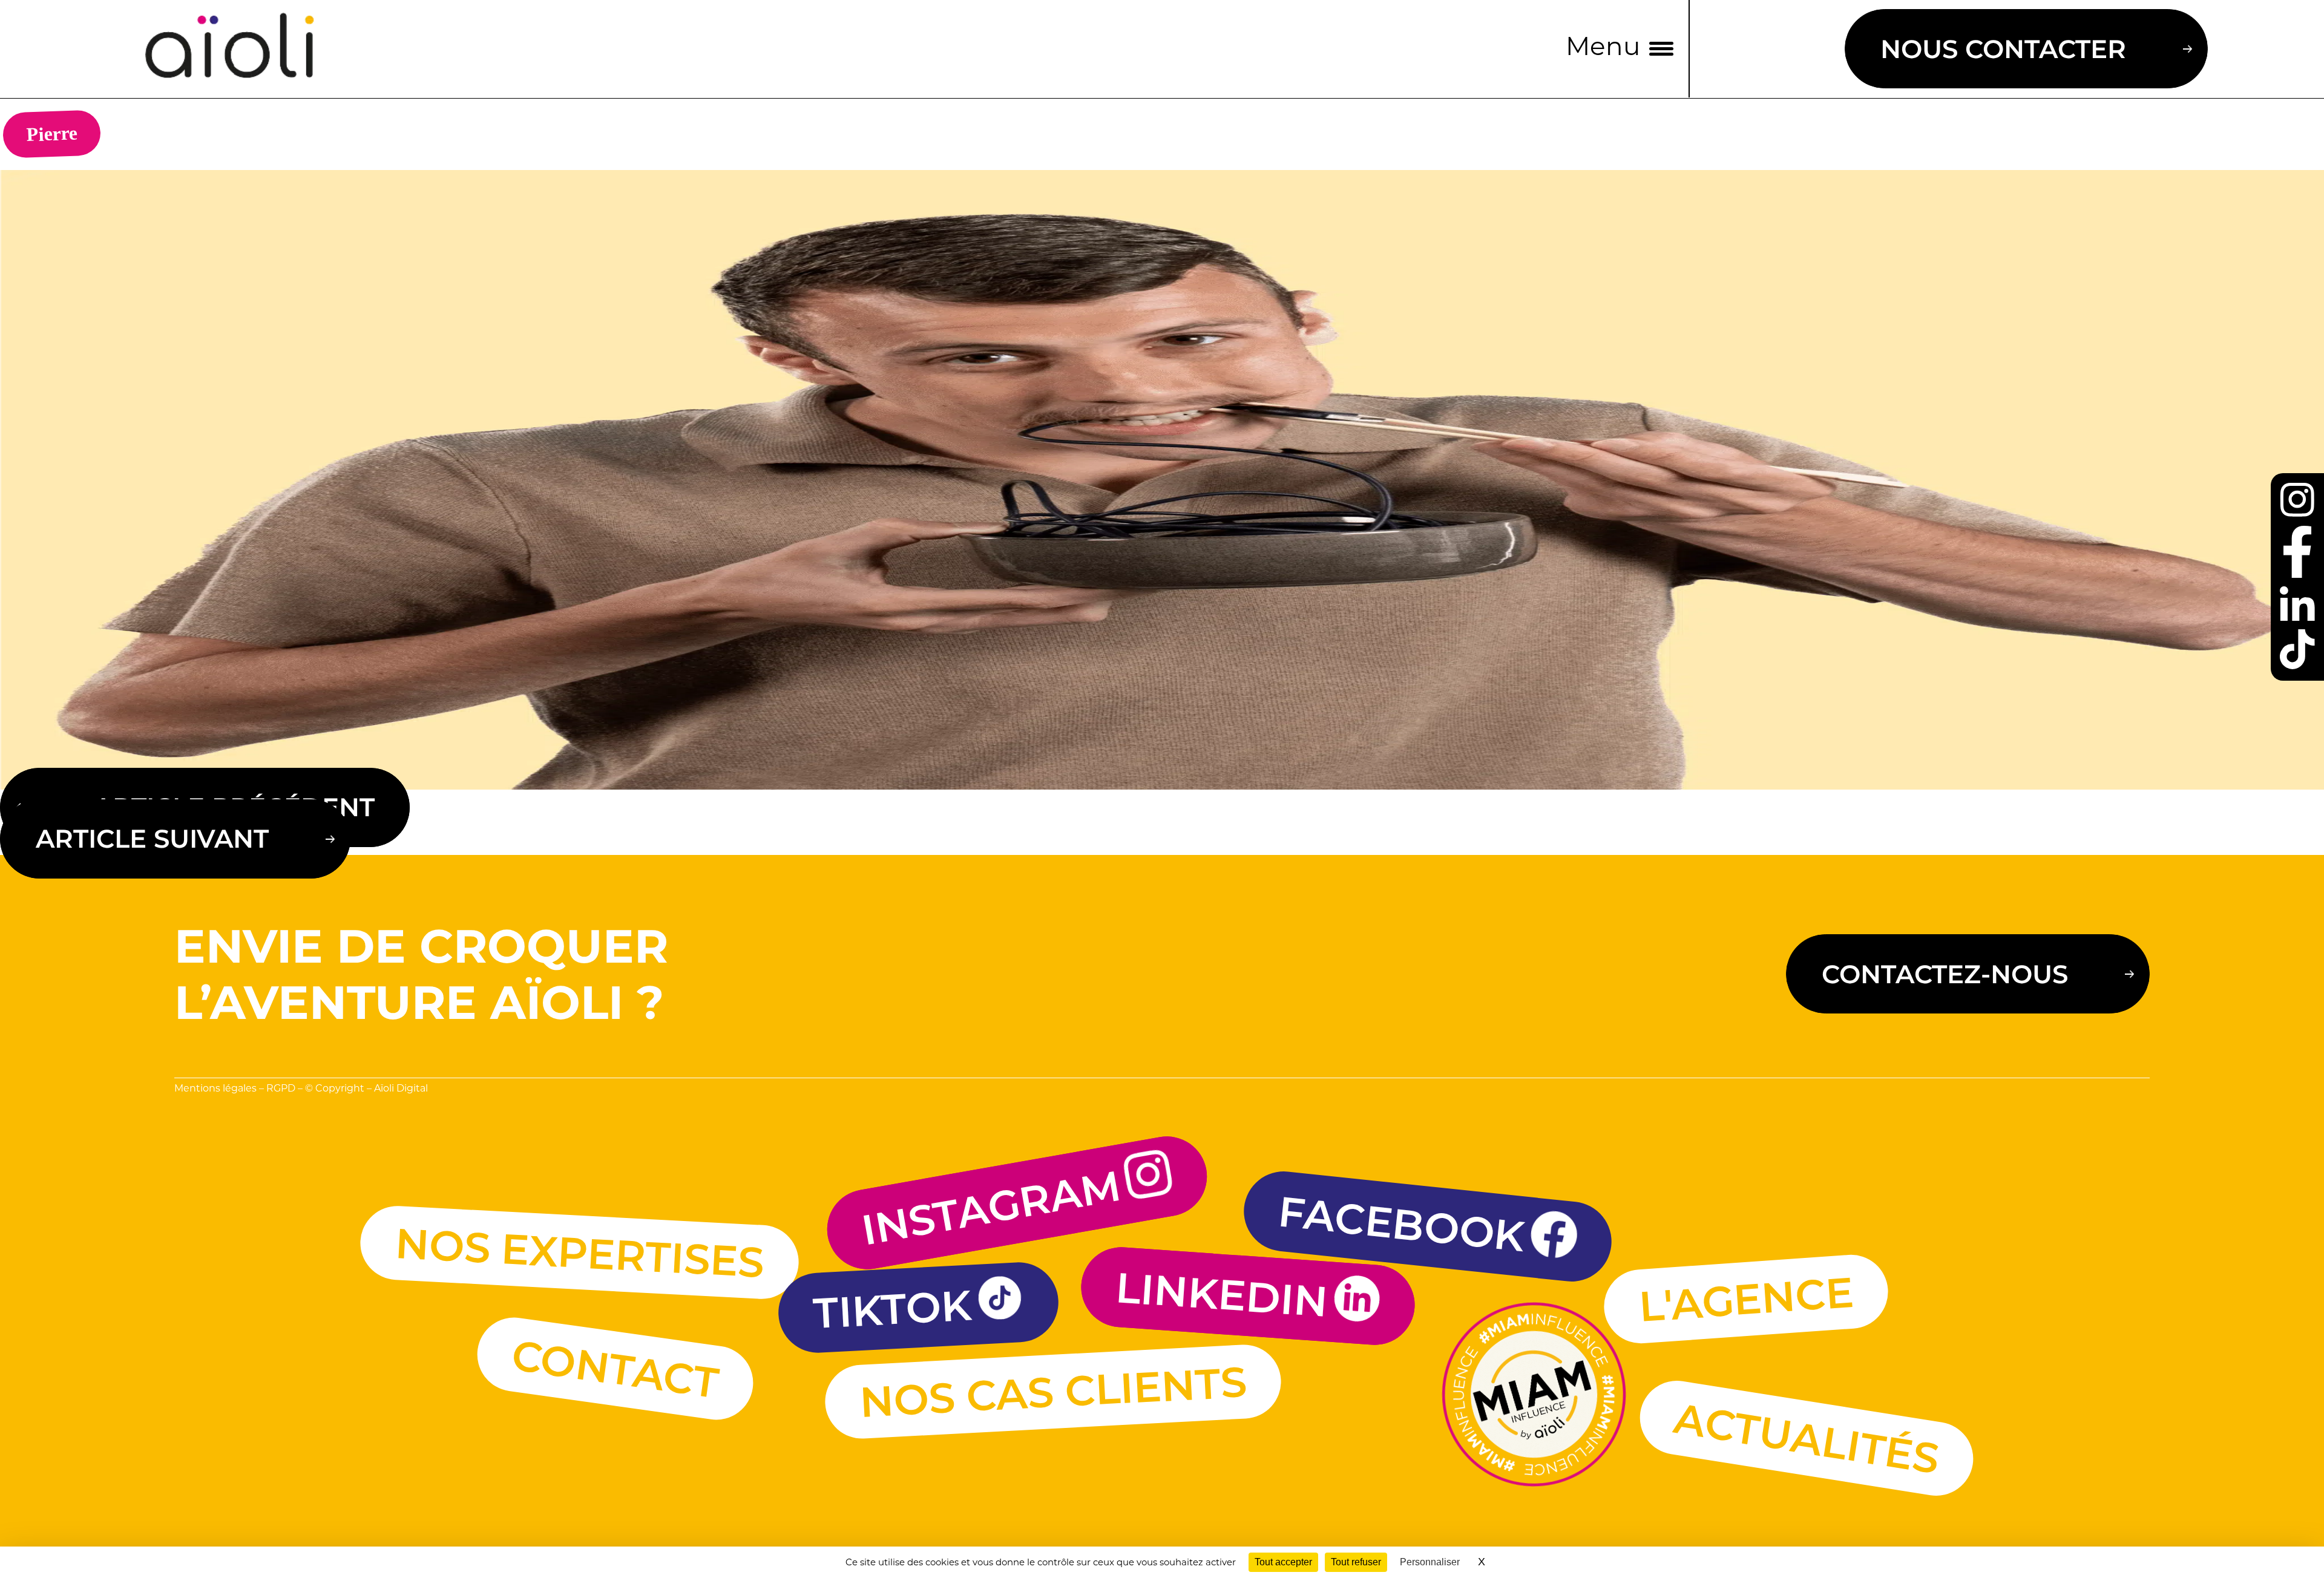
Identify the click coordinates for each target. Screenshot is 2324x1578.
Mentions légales (215, 1089)
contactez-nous (1945, 974)
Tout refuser (1356, 1562)
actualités (1807, 1438)
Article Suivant (152, 839)
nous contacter (2003, 49)
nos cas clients (1053, 1392)
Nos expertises (580, 1252)
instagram (991, 1208)
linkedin (1222, 1294)
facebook (1402, 1223)
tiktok (892, 1309)
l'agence (1746, 1299)
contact (615, 1369)
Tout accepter (1283, 1562)
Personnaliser (1430, 1562)
